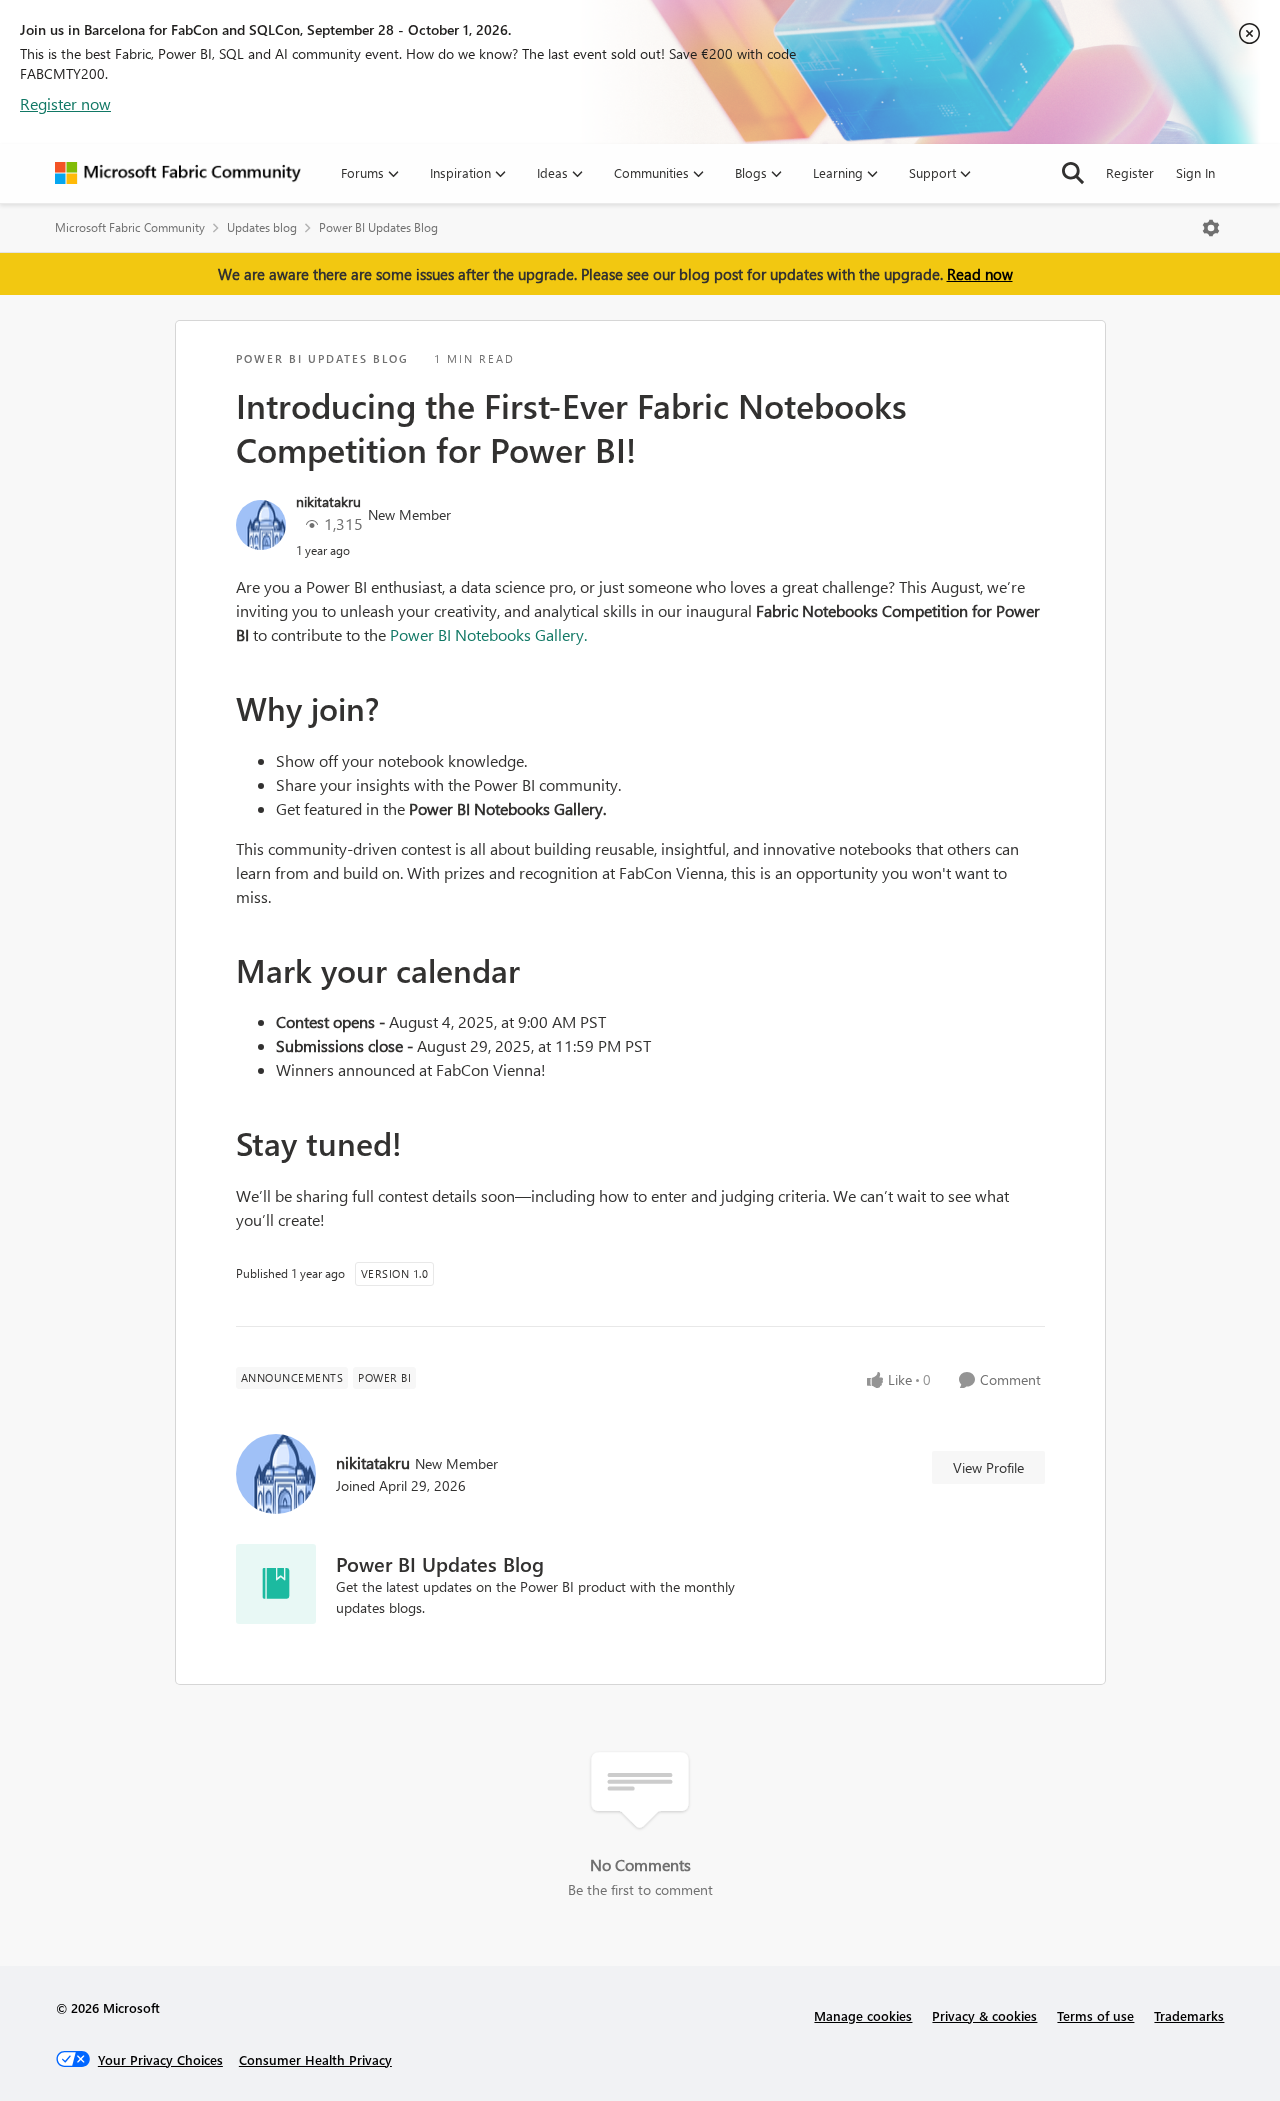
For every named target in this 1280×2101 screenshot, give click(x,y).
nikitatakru (328, 501)
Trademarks (1189, 2015)
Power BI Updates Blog (378, 227)
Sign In (1195, 172)
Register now (65, 103)
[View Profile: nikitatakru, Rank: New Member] (261, 525)
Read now (980, 274)
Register (1130, 172)
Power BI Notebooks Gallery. (488, 634)
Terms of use (1095, 2015)
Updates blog (262, 227)
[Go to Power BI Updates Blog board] (276, 1584)
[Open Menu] (1211, 228)
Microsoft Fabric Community (130, 227)
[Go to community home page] (178, 173)
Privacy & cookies (984, 2015)
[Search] (1073, 173)
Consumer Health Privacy (315, 2059)
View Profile (988, 1467)
